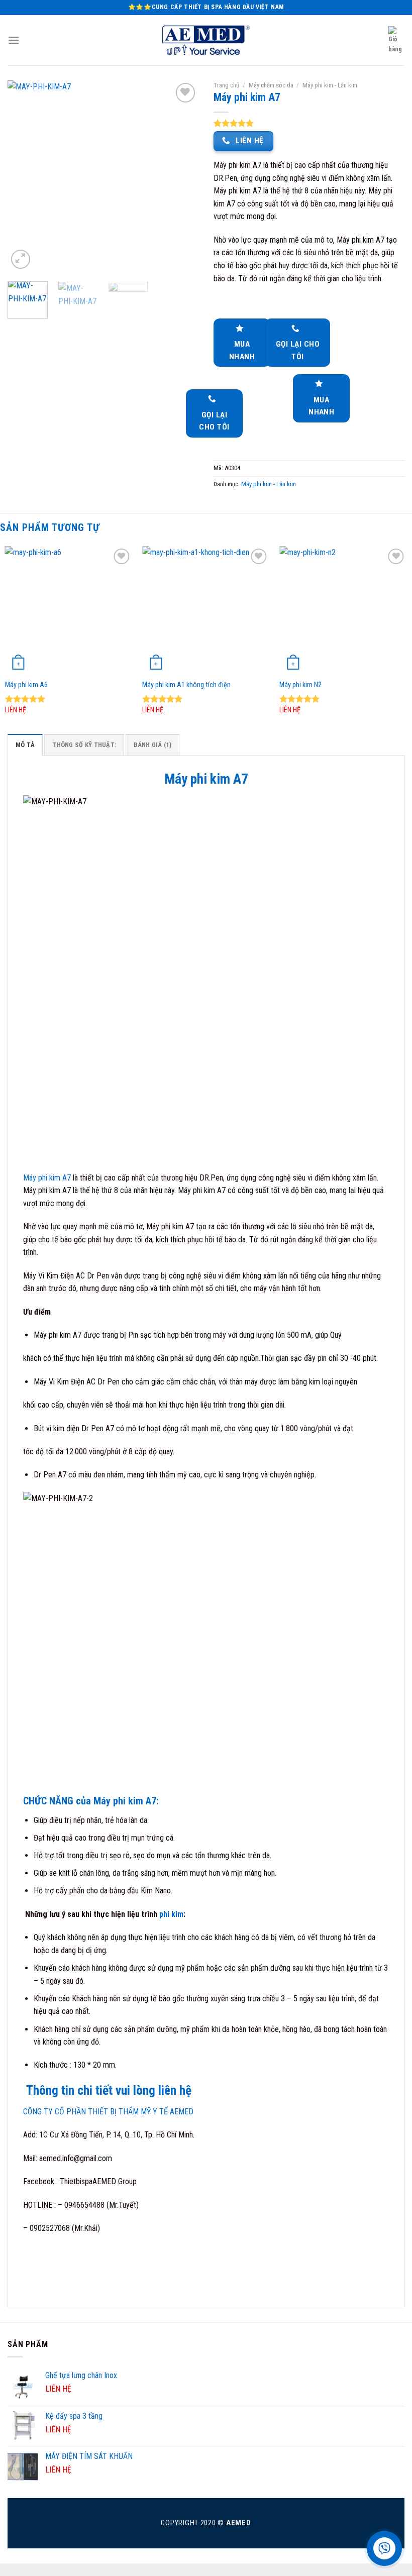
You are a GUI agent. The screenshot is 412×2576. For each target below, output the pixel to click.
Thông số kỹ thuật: (84, 745)
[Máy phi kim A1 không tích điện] (206, 610)
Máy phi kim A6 (26, 685)
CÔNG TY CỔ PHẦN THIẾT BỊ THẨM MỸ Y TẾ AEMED (108, 2112)
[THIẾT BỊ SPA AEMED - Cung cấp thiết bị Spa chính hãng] (206, 40)
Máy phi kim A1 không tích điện (186, 685)
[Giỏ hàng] (396, 40)
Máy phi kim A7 (47, 1178)
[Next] (182, 176)
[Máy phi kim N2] (343, 610)
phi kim (170, 1914)
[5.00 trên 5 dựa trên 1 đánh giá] (309, 123)
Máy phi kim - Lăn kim (330, 85)
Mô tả (25, 745)
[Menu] (14, 40)
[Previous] (24, 176)
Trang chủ (226, 85)
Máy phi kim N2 (300, 685)
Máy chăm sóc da (271, 85)
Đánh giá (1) (152, 745)
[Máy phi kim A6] (69, 610)
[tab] (25, 744)
